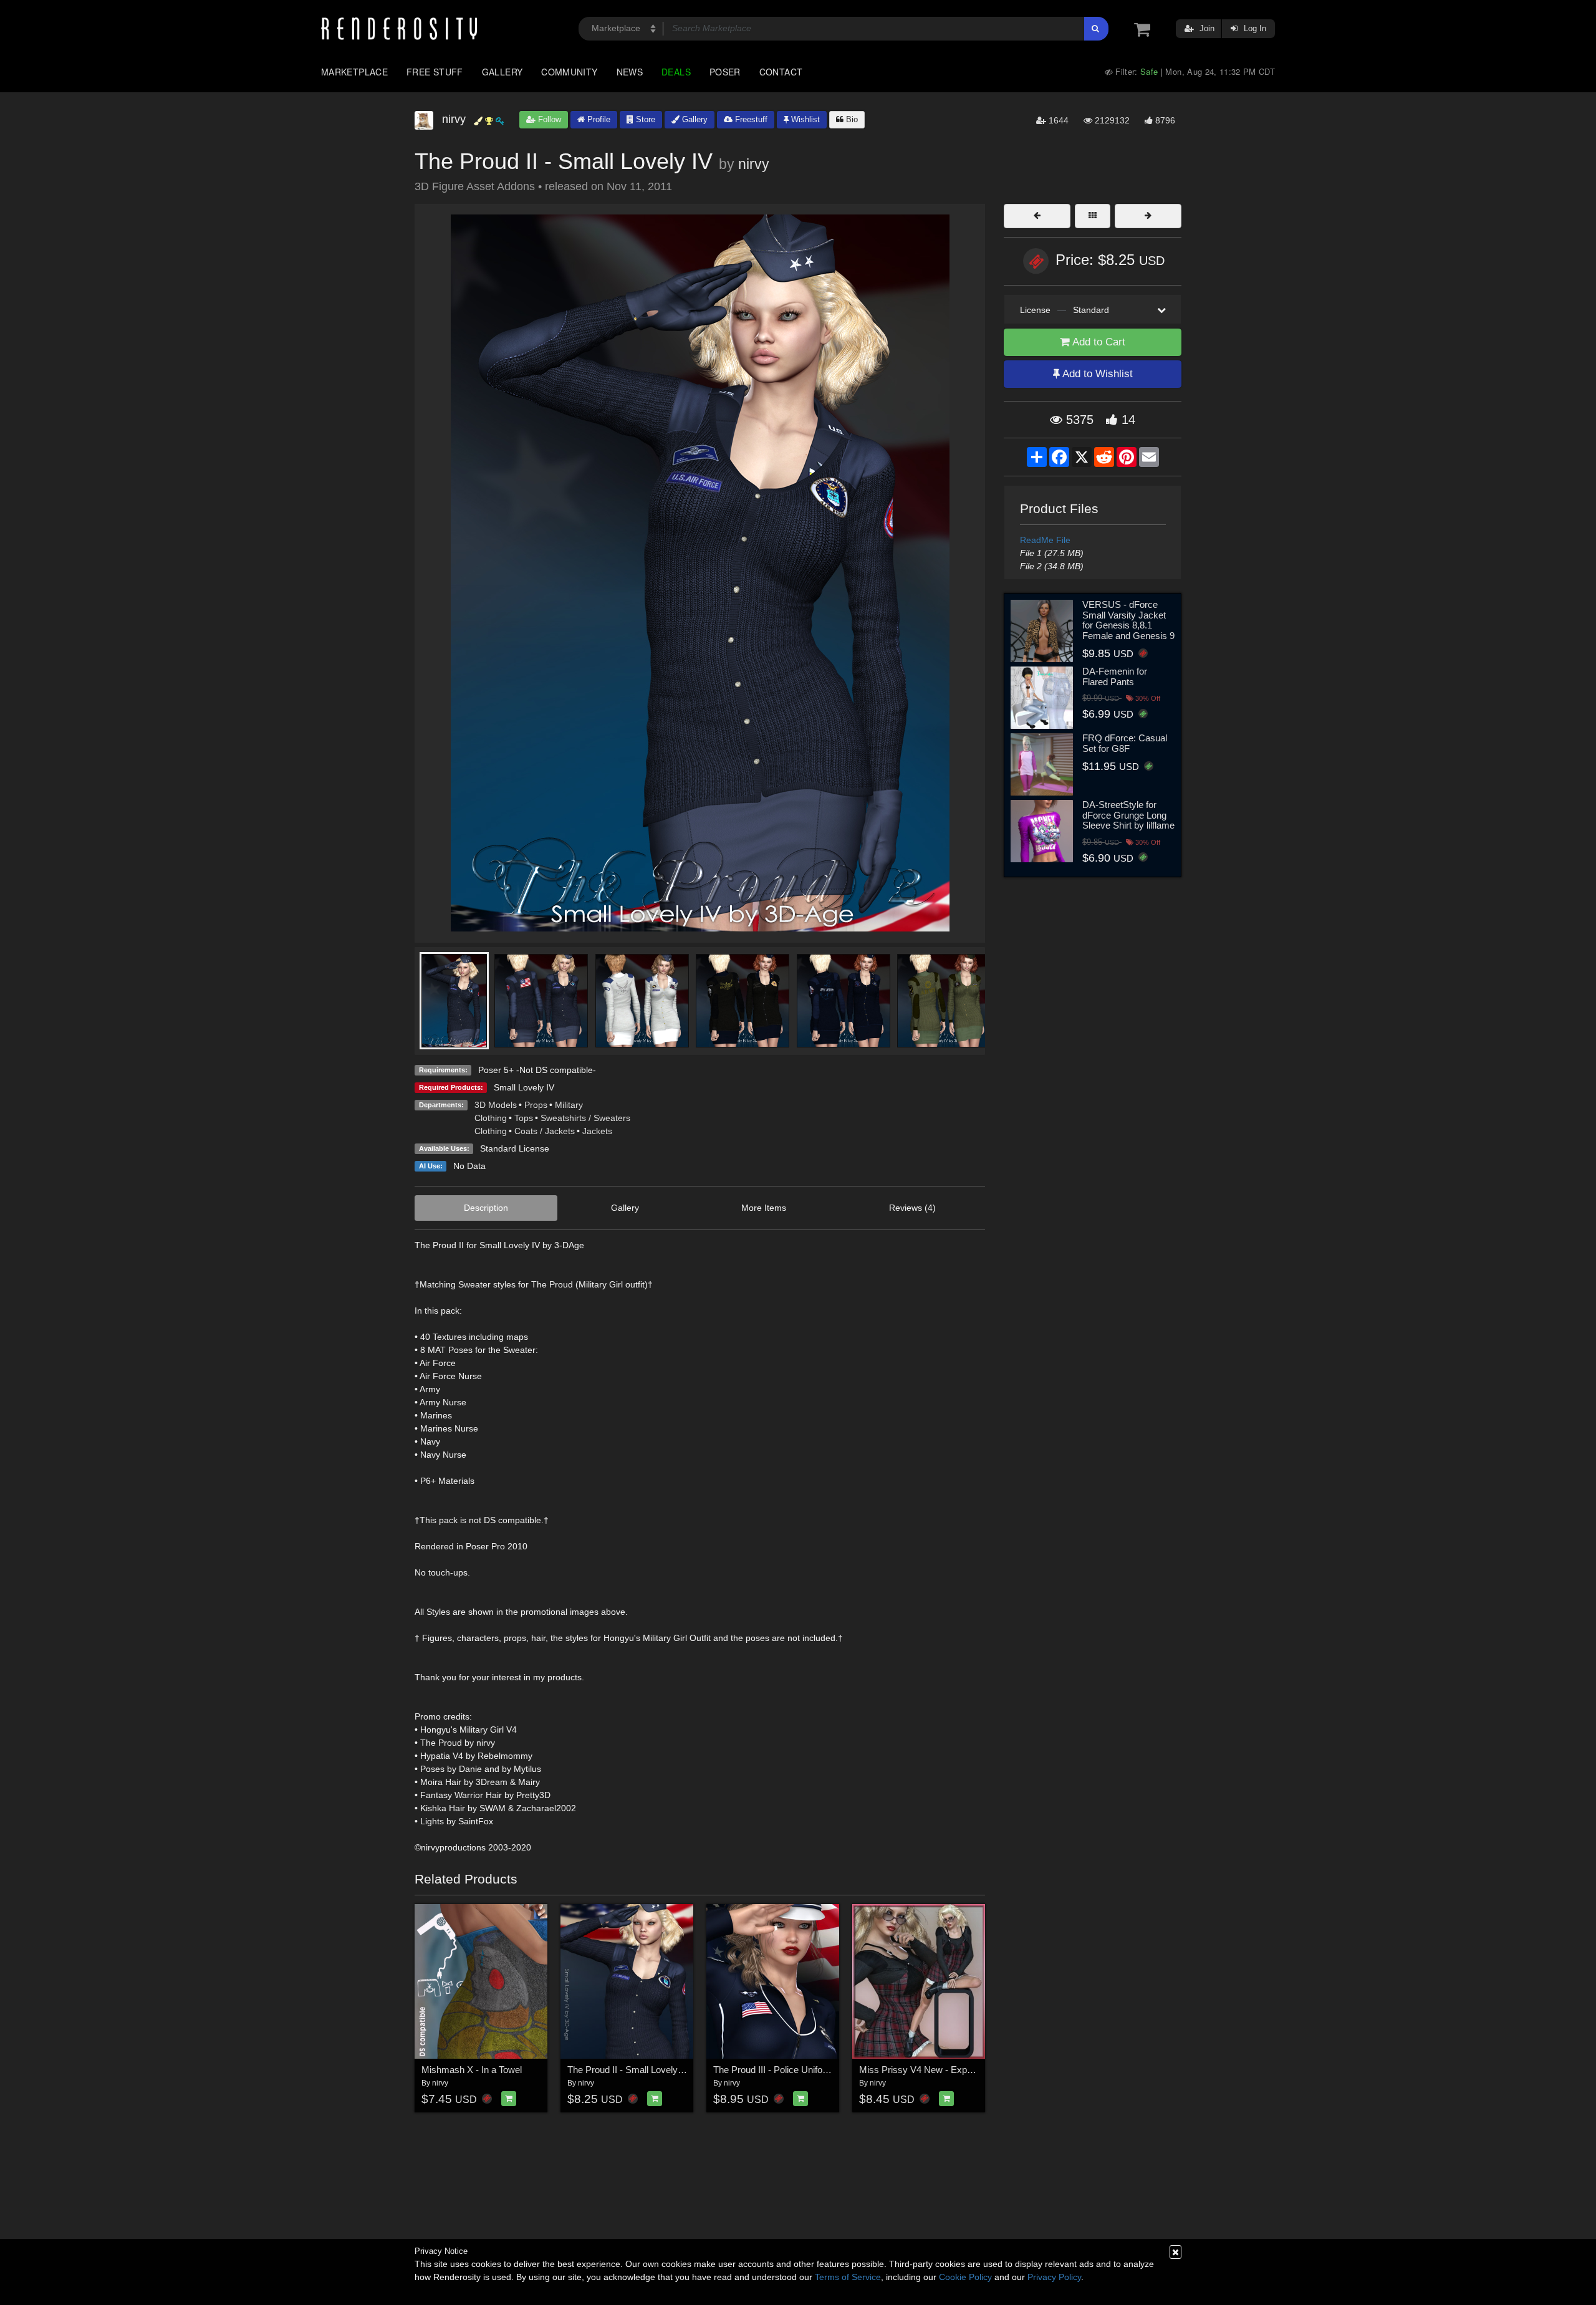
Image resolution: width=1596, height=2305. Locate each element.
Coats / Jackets (545, 1131)
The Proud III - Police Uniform (773, 2070)
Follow (548, 119)
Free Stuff (435, 72)
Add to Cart (1098, 342)
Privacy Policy (1054, 2277)
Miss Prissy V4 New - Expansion (926, 2070)
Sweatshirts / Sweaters (585, 1118)
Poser (725, 72)
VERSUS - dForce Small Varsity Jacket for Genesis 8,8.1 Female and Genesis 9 (1128, 620)
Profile (598, 119)
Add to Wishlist (1096, 374)
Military (569, 1105)
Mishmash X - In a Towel (472, 2070)
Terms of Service (848, 2277)
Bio (851, 119)
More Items (764, 1208)
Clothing (491, 1118)
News (630, 72)
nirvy (754, 164)
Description (486, 1208)
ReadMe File (1045, 540)
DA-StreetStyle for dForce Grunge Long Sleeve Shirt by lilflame (1128, 815)
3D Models (496, 1105)
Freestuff (750, 119)
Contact (781, 72)
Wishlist (804, 119)
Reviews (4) (912, 1208)
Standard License (515, 1148)
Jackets (597, 1131)
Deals (676, 72)
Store (644, 119)
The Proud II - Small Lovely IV (628, 2070)
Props (536, 1105)
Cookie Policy (965, 2277)
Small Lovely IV (524, 1087)
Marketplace (354, 72)
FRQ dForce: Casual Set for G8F (1125, 743)
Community (569, 72)
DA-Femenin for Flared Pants (1115, 676)
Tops (524, 1118)
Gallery (502, 72)
